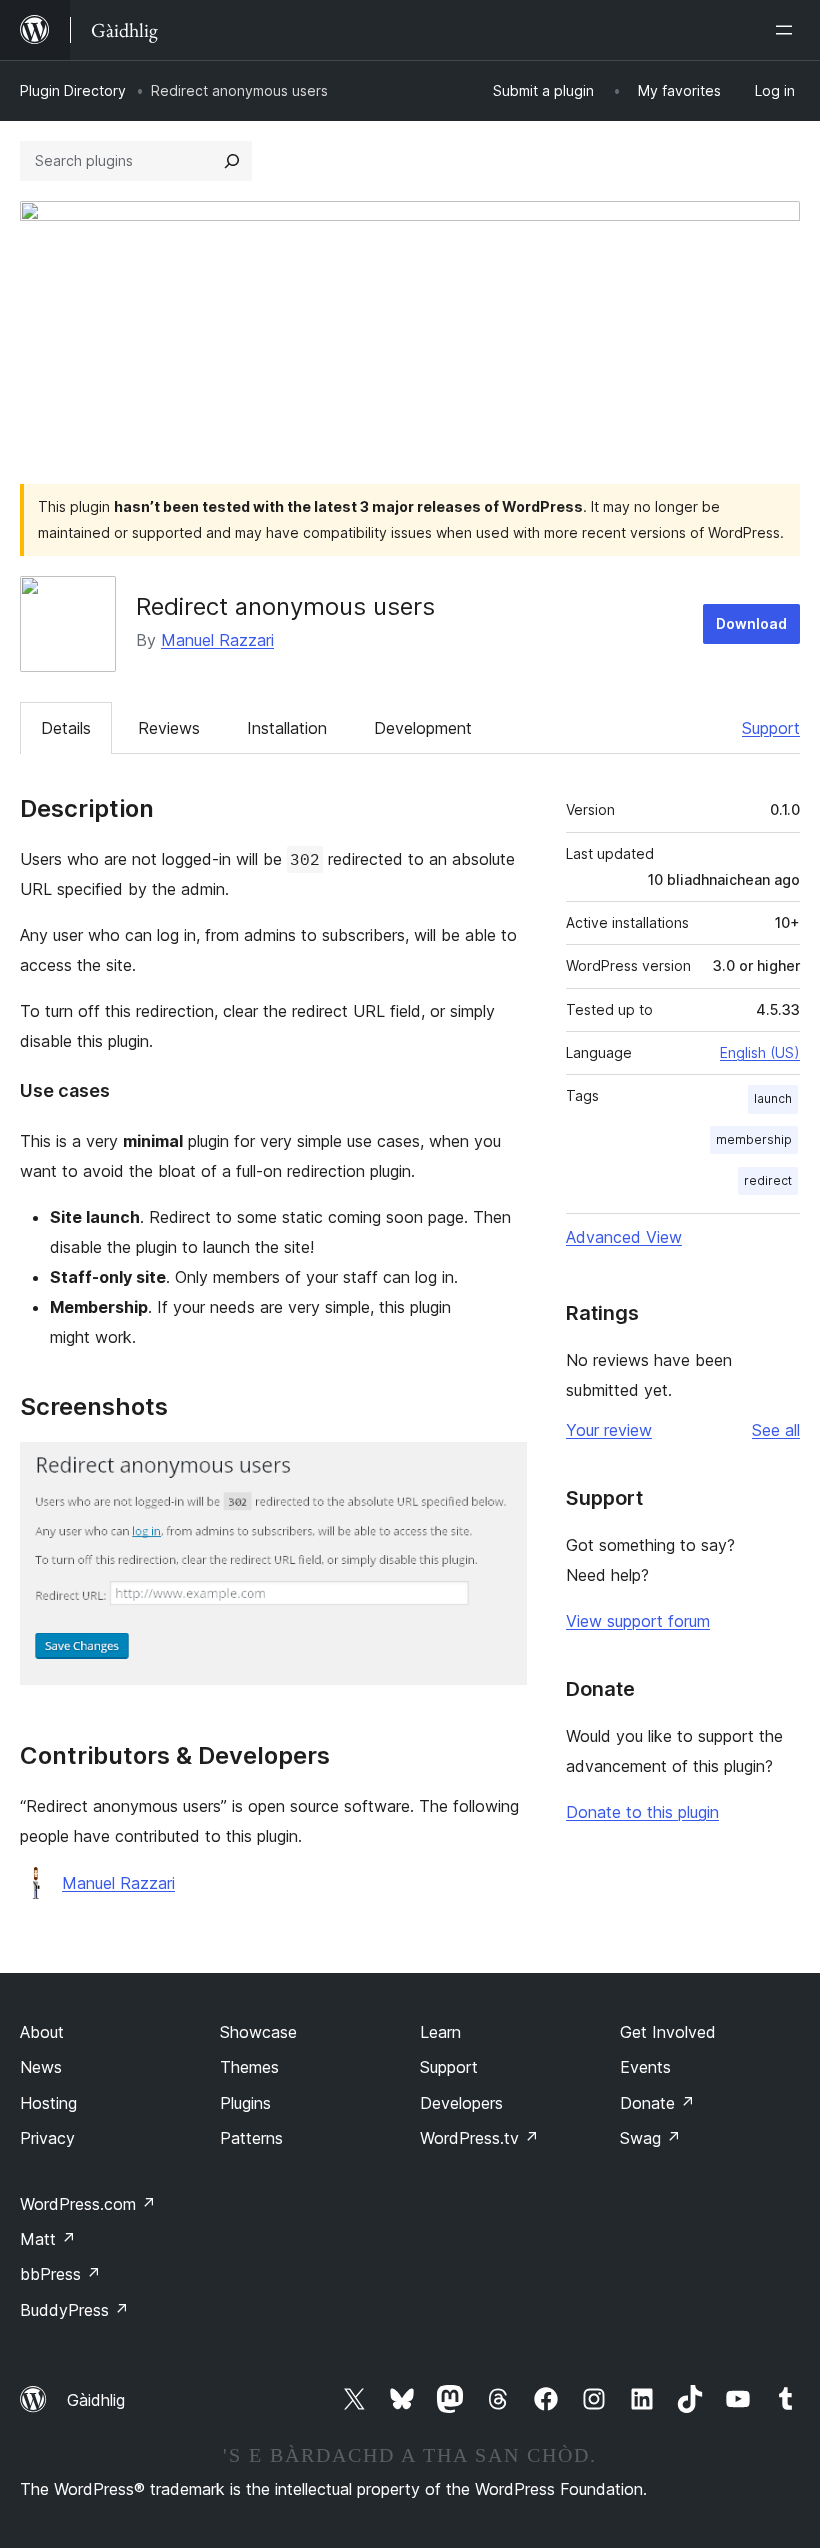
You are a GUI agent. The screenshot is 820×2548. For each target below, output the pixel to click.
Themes (249, 2067)
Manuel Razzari (217, 640)
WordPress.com (88, 2204)
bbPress (60, 2274)
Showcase (258, 2032)
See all (776, 1430)
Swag (650, 2138)
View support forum (638, 1621)
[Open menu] (788, 30)
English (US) (760, 1052)
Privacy (47, 2138)
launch (773, 1098)
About (42, 2032)
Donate (657, 2103)
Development (423, 728)
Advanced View (624, 1237)
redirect (768, 1180)
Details (66, 728)
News (41, 2067)
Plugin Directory (73, 90)
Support (771, 728)
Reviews (169, 728)
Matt (48, 2239)
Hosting (48, 2103)
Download (751, 623)
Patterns (251, 2138)
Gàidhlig (96, 2400)
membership (754, 1139)
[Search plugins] (232, 161)
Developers (461, 2103)
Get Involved (668, 2032)
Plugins (245, 2103)
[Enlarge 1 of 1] (500, 1469)
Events (645, 2067)
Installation (287, 728)
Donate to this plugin (642, 1812)
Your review (609, 1430)
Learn (440, 2032)
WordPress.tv (479, 2138)
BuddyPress (74, 2310)
